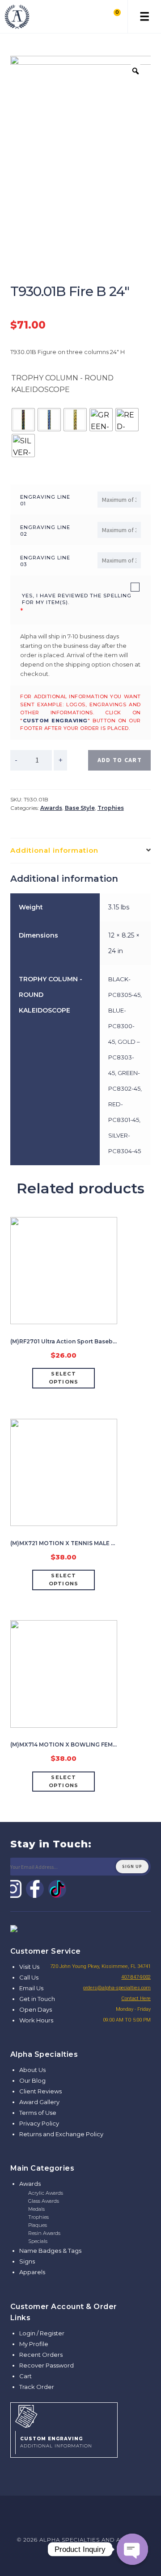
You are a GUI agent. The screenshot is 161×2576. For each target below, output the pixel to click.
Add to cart (120, 760)
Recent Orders (41, 2355)
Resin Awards (44, 2233)
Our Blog (32, 2080)
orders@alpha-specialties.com (117, 1988)
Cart (25, 2376)
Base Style (80, 808)
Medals (36, 2209)
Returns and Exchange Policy (61, 2134)
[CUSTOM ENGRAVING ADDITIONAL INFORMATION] (64, 2415)
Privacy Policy (39, 2123)
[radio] (23, 420)
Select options (64, 1378)
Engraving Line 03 (45, 561)
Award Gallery (39, 2102)
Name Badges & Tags (50, 2251)
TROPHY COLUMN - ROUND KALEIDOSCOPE (62, 384)
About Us (32, 2070)
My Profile (34, 2344)
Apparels (32, 2272)
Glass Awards (44, 2201)
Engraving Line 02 (45, 531)
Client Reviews (40, 2091)
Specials (38, 2241)
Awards (51, 808)
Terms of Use (38, 2113)
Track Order (37, 2387)
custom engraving (55, 721)
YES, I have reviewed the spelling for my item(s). (77, 599)
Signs (27, 2261)
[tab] (81, 851)
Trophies (111, 808)
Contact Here (136, 1999)
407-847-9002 (136, 1977)
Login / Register (42, 2333)
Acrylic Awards (46, 2193)
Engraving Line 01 (45, 500)
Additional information (54, 850)
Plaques (38, 2225)
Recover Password (47, 2365)
